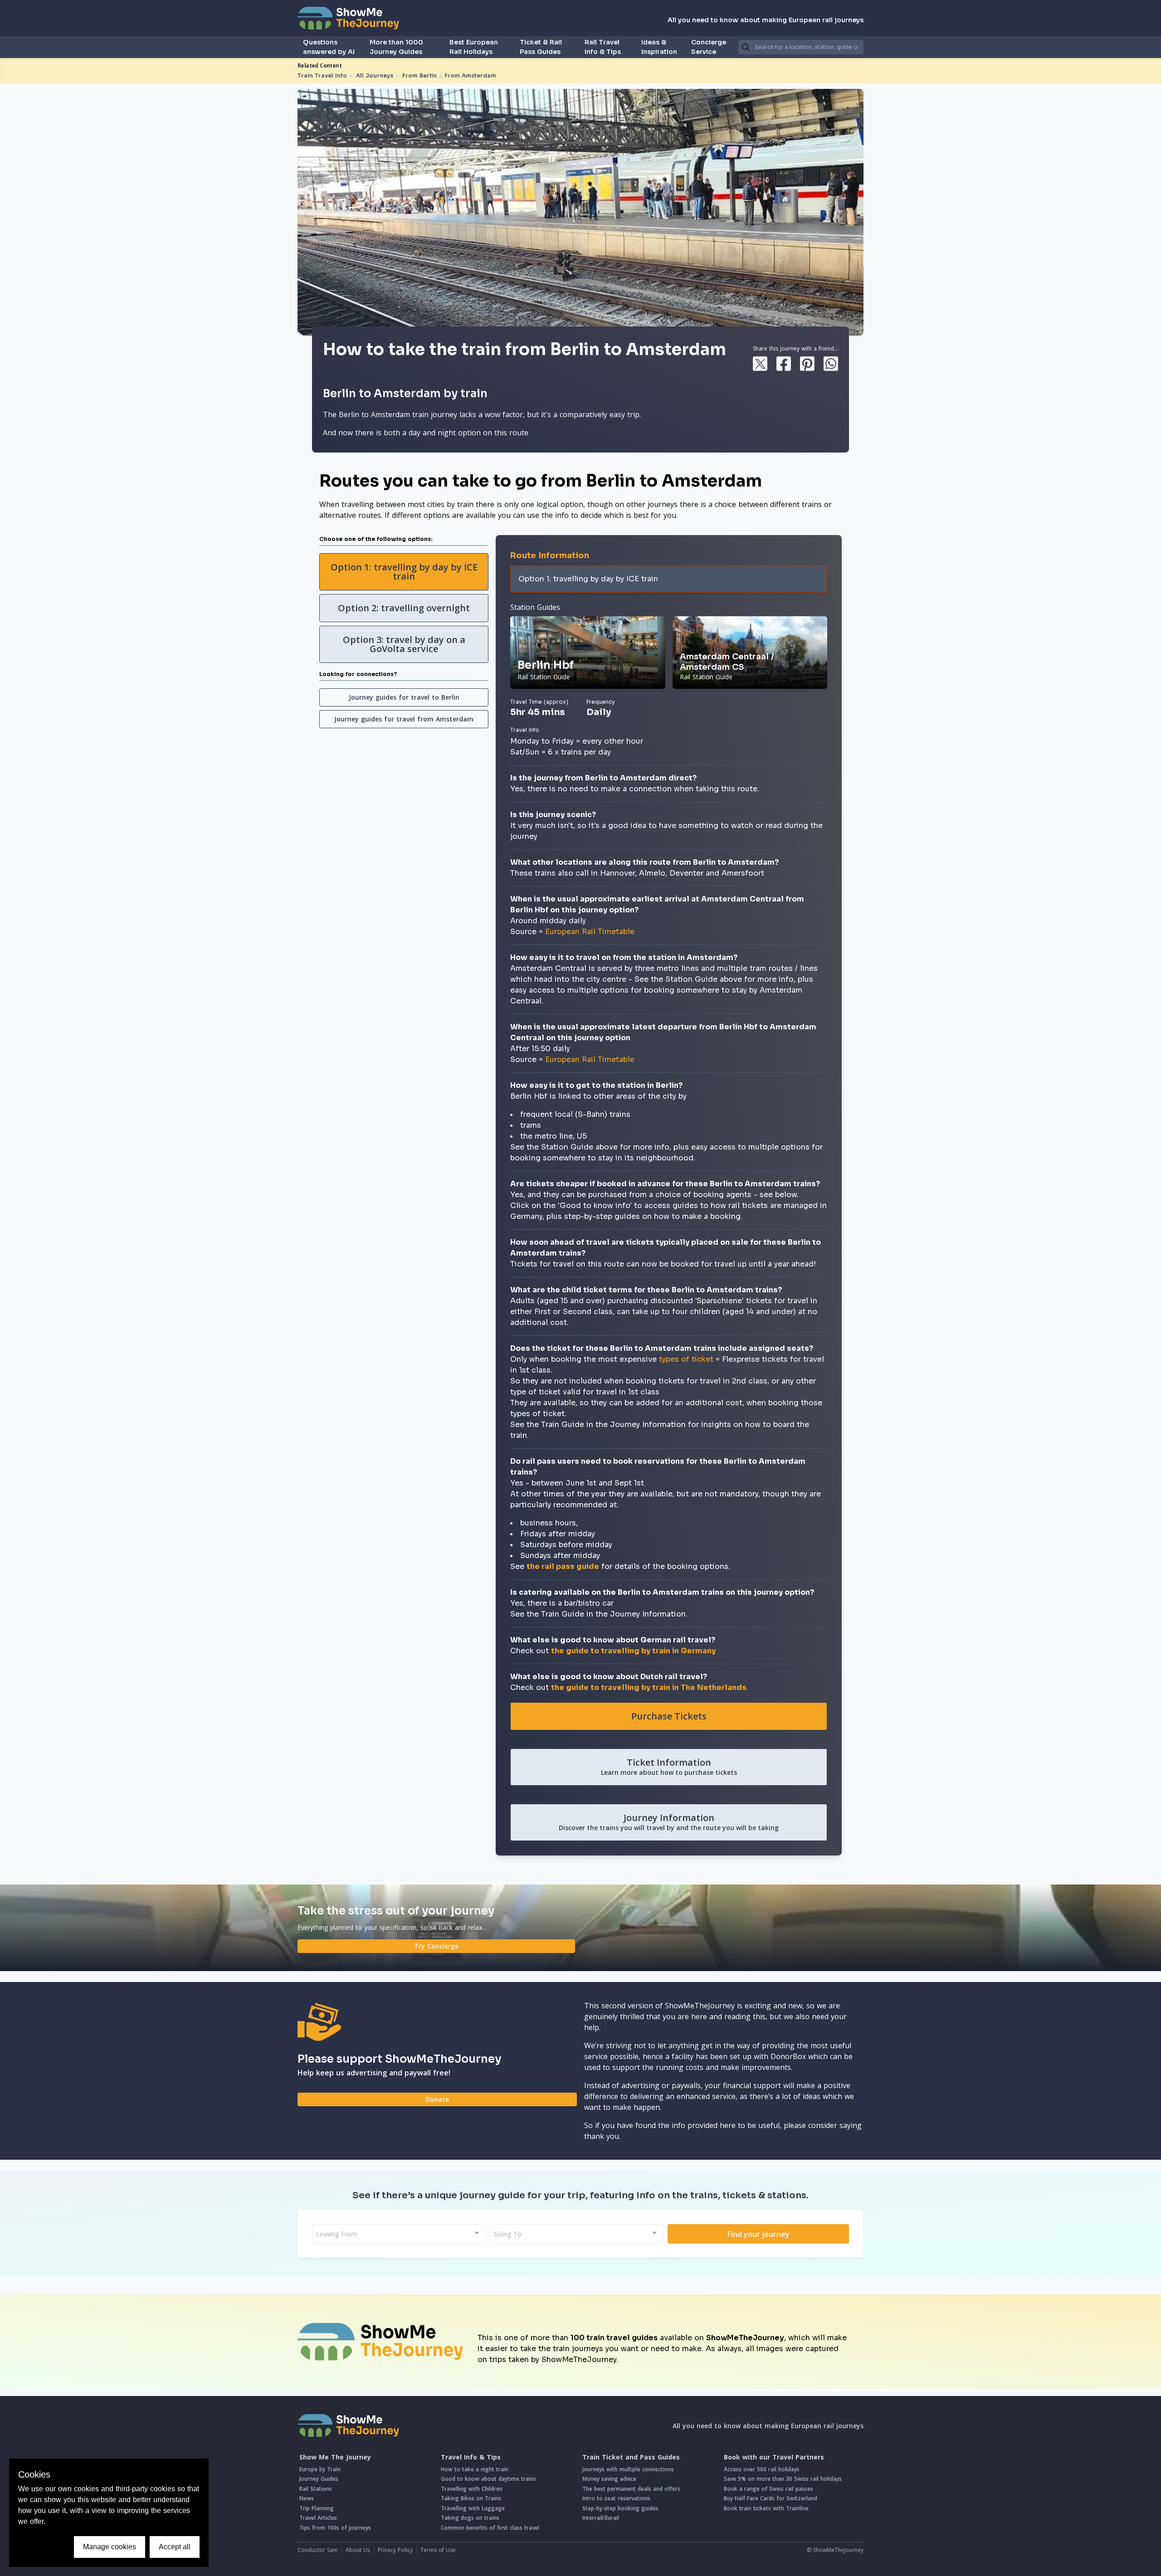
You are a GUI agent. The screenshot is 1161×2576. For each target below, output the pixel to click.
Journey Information (669, 1822)
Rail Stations (316, 2489)
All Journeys (375, 75)
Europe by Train (320, 2469)
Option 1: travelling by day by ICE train (404, 572)
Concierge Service (709, 47)
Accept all (175, 2547)
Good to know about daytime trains (488, 2479)
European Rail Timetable (590, 932)
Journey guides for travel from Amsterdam (404, 719)
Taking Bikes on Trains (471, 2498)
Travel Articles (318, 2518)
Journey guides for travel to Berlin (404, 697)
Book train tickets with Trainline (766, 2508)
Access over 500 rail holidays (762, 2469)
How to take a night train (475, 2469)
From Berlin (420, 75)
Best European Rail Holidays (474, 47)
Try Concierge (436, 1946)
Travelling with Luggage (473, 2508)
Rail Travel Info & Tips (603, 47)
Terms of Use (438, 2550)
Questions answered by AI (329, 47)
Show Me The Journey (335, 2457)
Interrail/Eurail (601, 2518)
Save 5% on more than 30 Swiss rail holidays (783, 2479)
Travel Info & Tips (471, 2457)
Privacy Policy (395, 2550)
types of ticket (686, 1359)
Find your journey (759, 2234)
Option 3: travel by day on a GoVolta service (404, 644)
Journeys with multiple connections (628, 2469)
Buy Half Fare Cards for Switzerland (771, 2498)
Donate (437, 2099)
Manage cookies (110, 2547)
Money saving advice (609, 2479)
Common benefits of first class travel (490, 2528)
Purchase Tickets (669, 1716)
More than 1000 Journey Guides (396, 47)
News (307, 2498)
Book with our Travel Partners (774, 2457)
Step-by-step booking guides (620, 2508)
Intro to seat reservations (616, 2498)
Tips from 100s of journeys (335, 2528)
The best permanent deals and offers (631, 2489)
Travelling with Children (472, 2489)
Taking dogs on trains (470, 2518)
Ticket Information (669, 1766)
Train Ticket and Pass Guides (631, 2457)
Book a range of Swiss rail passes (768, 2489)
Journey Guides (319, 2479)
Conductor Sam (318, 2550)
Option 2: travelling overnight (404, 608)
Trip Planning (317, 2508)
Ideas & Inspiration (659, 47)
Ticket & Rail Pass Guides (541, 47)
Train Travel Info (322, 75)
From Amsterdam (470, 75)
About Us (358, 2550)
